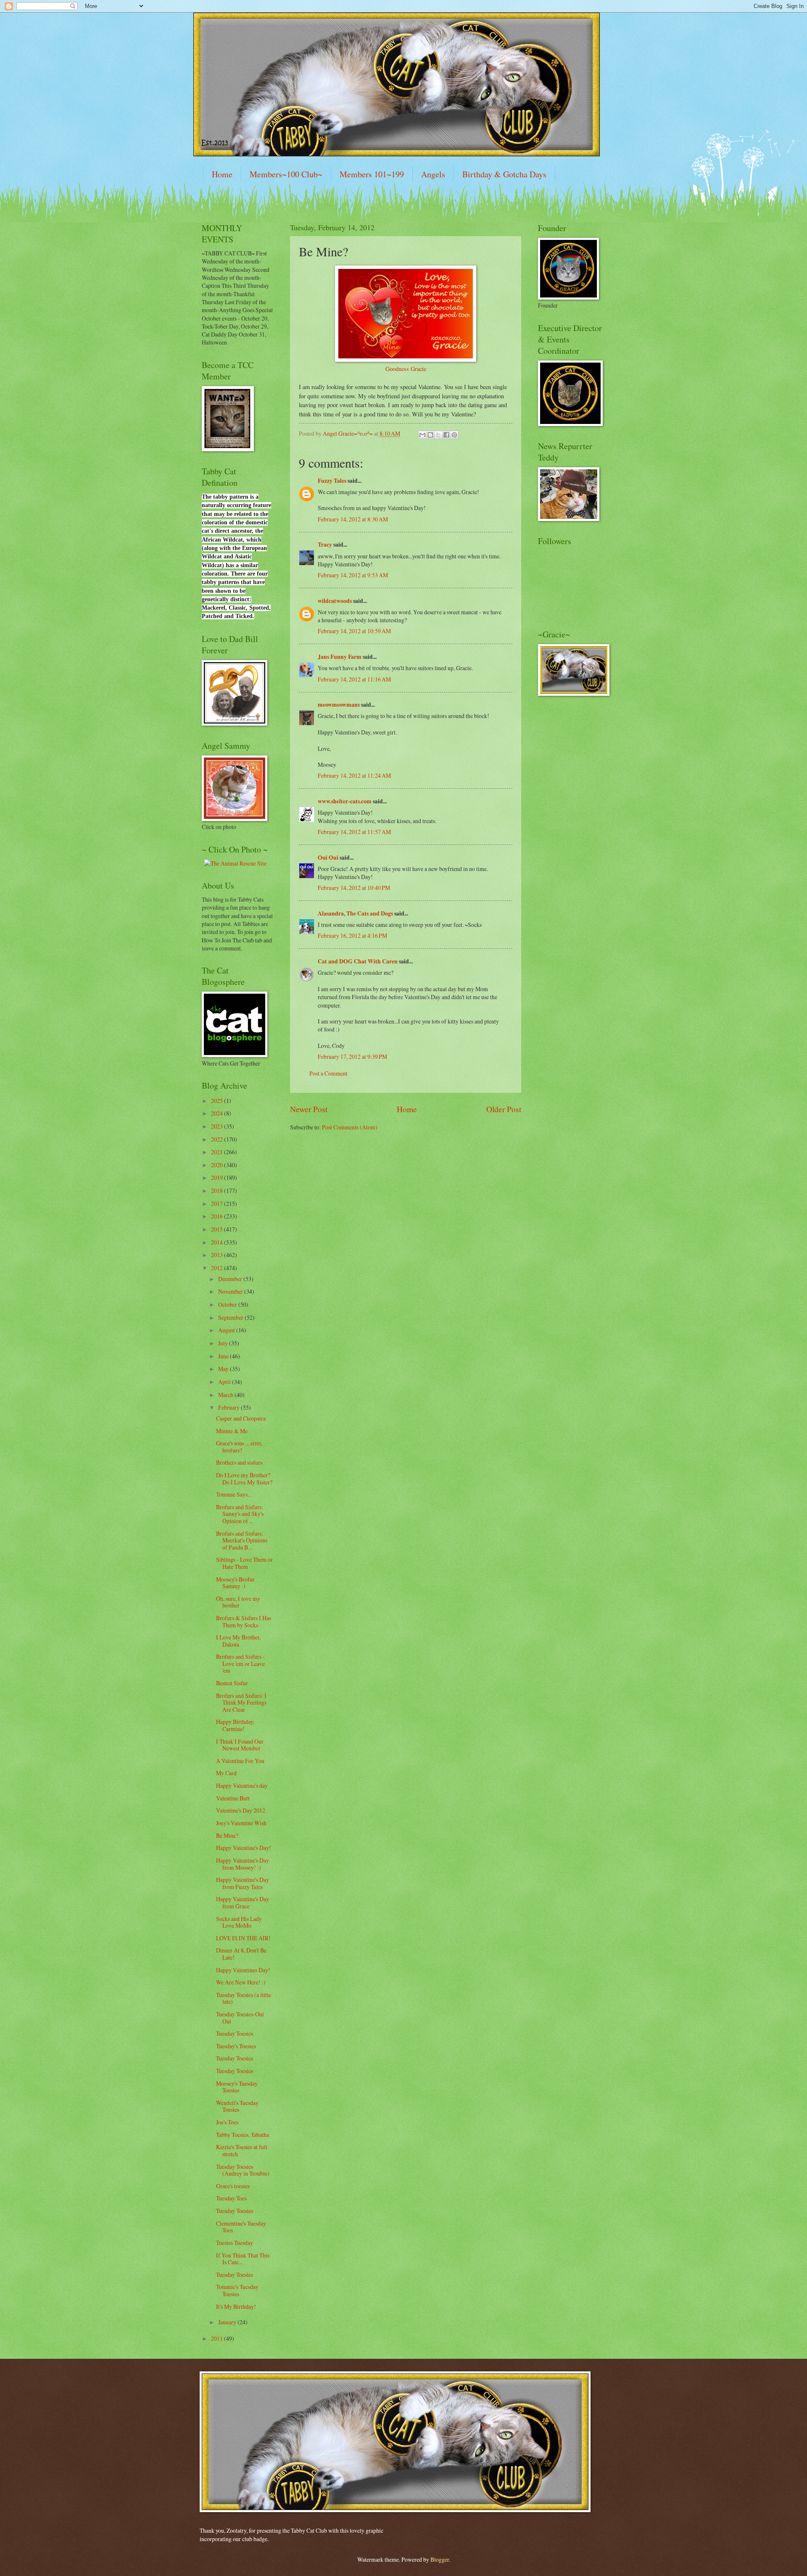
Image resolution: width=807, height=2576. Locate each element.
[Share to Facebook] (446, 435)
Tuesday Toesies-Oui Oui (240, 2018)
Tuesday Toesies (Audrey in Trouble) (243, 2170)
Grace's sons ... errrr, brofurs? (239, 1447)
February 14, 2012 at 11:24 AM (354, 775)
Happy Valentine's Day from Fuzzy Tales (243, 1883)
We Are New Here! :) (241, 1982)
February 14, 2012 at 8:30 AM (353, 519)
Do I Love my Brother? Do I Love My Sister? (244, 1479)
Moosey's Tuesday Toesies (237, 2087)
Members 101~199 (372, 174)
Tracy (325, 545)
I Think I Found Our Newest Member (240, 1745)
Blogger (440, 2559)
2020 (218, 1165)
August (227, 1330)
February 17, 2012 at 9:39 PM (352, 1056)
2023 (218, 1126)
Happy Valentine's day (242, 1785)
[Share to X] (438, 435)
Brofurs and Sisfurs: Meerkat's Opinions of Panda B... (242, 1540)
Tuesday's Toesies (236, 2046)
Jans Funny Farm (340, 657)
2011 (218, 2338)
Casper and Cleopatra (241, 1418)
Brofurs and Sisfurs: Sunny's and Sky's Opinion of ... (240, 1514)
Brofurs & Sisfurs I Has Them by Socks (244, 1621)
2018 (218, 1191)
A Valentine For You (240, 1761)
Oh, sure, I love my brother (238, 1602)
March (226, 1395)
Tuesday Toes (231, 2198)
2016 (218, 1216)
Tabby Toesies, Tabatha (243, 2135)
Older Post (504, 1109)
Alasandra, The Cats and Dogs (355, 913)
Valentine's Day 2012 (241, 1810)
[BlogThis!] (430, 435)
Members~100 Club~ (286, 174)
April (225, 1382)
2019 (218, 1177)
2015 (218, 1229)
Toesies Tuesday (235, 2243)
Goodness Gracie (406, 369)
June (224, 1356)
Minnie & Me (232, 1431)
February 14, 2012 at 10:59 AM (354, 631)
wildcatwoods (335, 601)
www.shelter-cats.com (345, 801)
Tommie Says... (234, 1494)
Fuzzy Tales (332, 481)
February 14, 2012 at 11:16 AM (354, 679)
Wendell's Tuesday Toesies (237, 2106)
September (231, 1317)
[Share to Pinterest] (454, 435)
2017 (218, 1204)
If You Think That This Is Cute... (243, 2259)
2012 (218, 1268)
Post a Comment (328, 1073)
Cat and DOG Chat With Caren (358, 961)
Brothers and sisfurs (239, 1462)
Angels (433, 174)
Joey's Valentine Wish (241, 1823)
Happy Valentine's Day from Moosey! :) (243, 1864)
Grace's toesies (233, 2186)
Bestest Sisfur (232, 1683)
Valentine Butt (233, 1798)
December (231, 1279)
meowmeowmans (339, 705)
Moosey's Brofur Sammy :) (235, 1583)
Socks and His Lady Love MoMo (239, 1922)
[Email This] (422, 435)
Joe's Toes (227, 2122)
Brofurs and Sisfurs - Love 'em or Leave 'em (240, 1663)
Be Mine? (227, 1835)
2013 (218, 1255)
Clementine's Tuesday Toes (241, 2227)
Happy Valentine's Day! (244, 1848)
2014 (218, 1242)
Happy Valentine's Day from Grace (243, 1902)
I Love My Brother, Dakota (238, 1641)
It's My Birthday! (236, 2306)
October (228, 1304)
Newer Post (309, 1109)
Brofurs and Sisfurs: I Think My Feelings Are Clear (241, 1702)
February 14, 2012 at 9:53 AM (353, 575)
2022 (218, 1139)
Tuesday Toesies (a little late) (244, 1998)
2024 (218, 1113)
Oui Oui (328, 858)
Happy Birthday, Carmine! (235, 1725)
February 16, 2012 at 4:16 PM (352, 935)
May (224, 1369)
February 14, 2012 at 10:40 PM (354, 888)
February (229, 1407)
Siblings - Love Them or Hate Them (244, 1563)
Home (222, 174)
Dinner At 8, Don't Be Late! (241, 1954)
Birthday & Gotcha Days (504, 174)
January (228, 2322)
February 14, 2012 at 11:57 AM (354, 832)
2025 (218, 1101)
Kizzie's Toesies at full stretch (242, 2150)
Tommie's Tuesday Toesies (237, 2290)
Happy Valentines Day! (243, 1970)
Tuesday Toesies (235, 2033)
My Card (226, 1773)
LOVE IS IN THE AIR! (243, 1938)
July (224, 1343)
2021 (218, 1152)
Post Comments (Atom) (350, 1127)
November (231, 1291)
